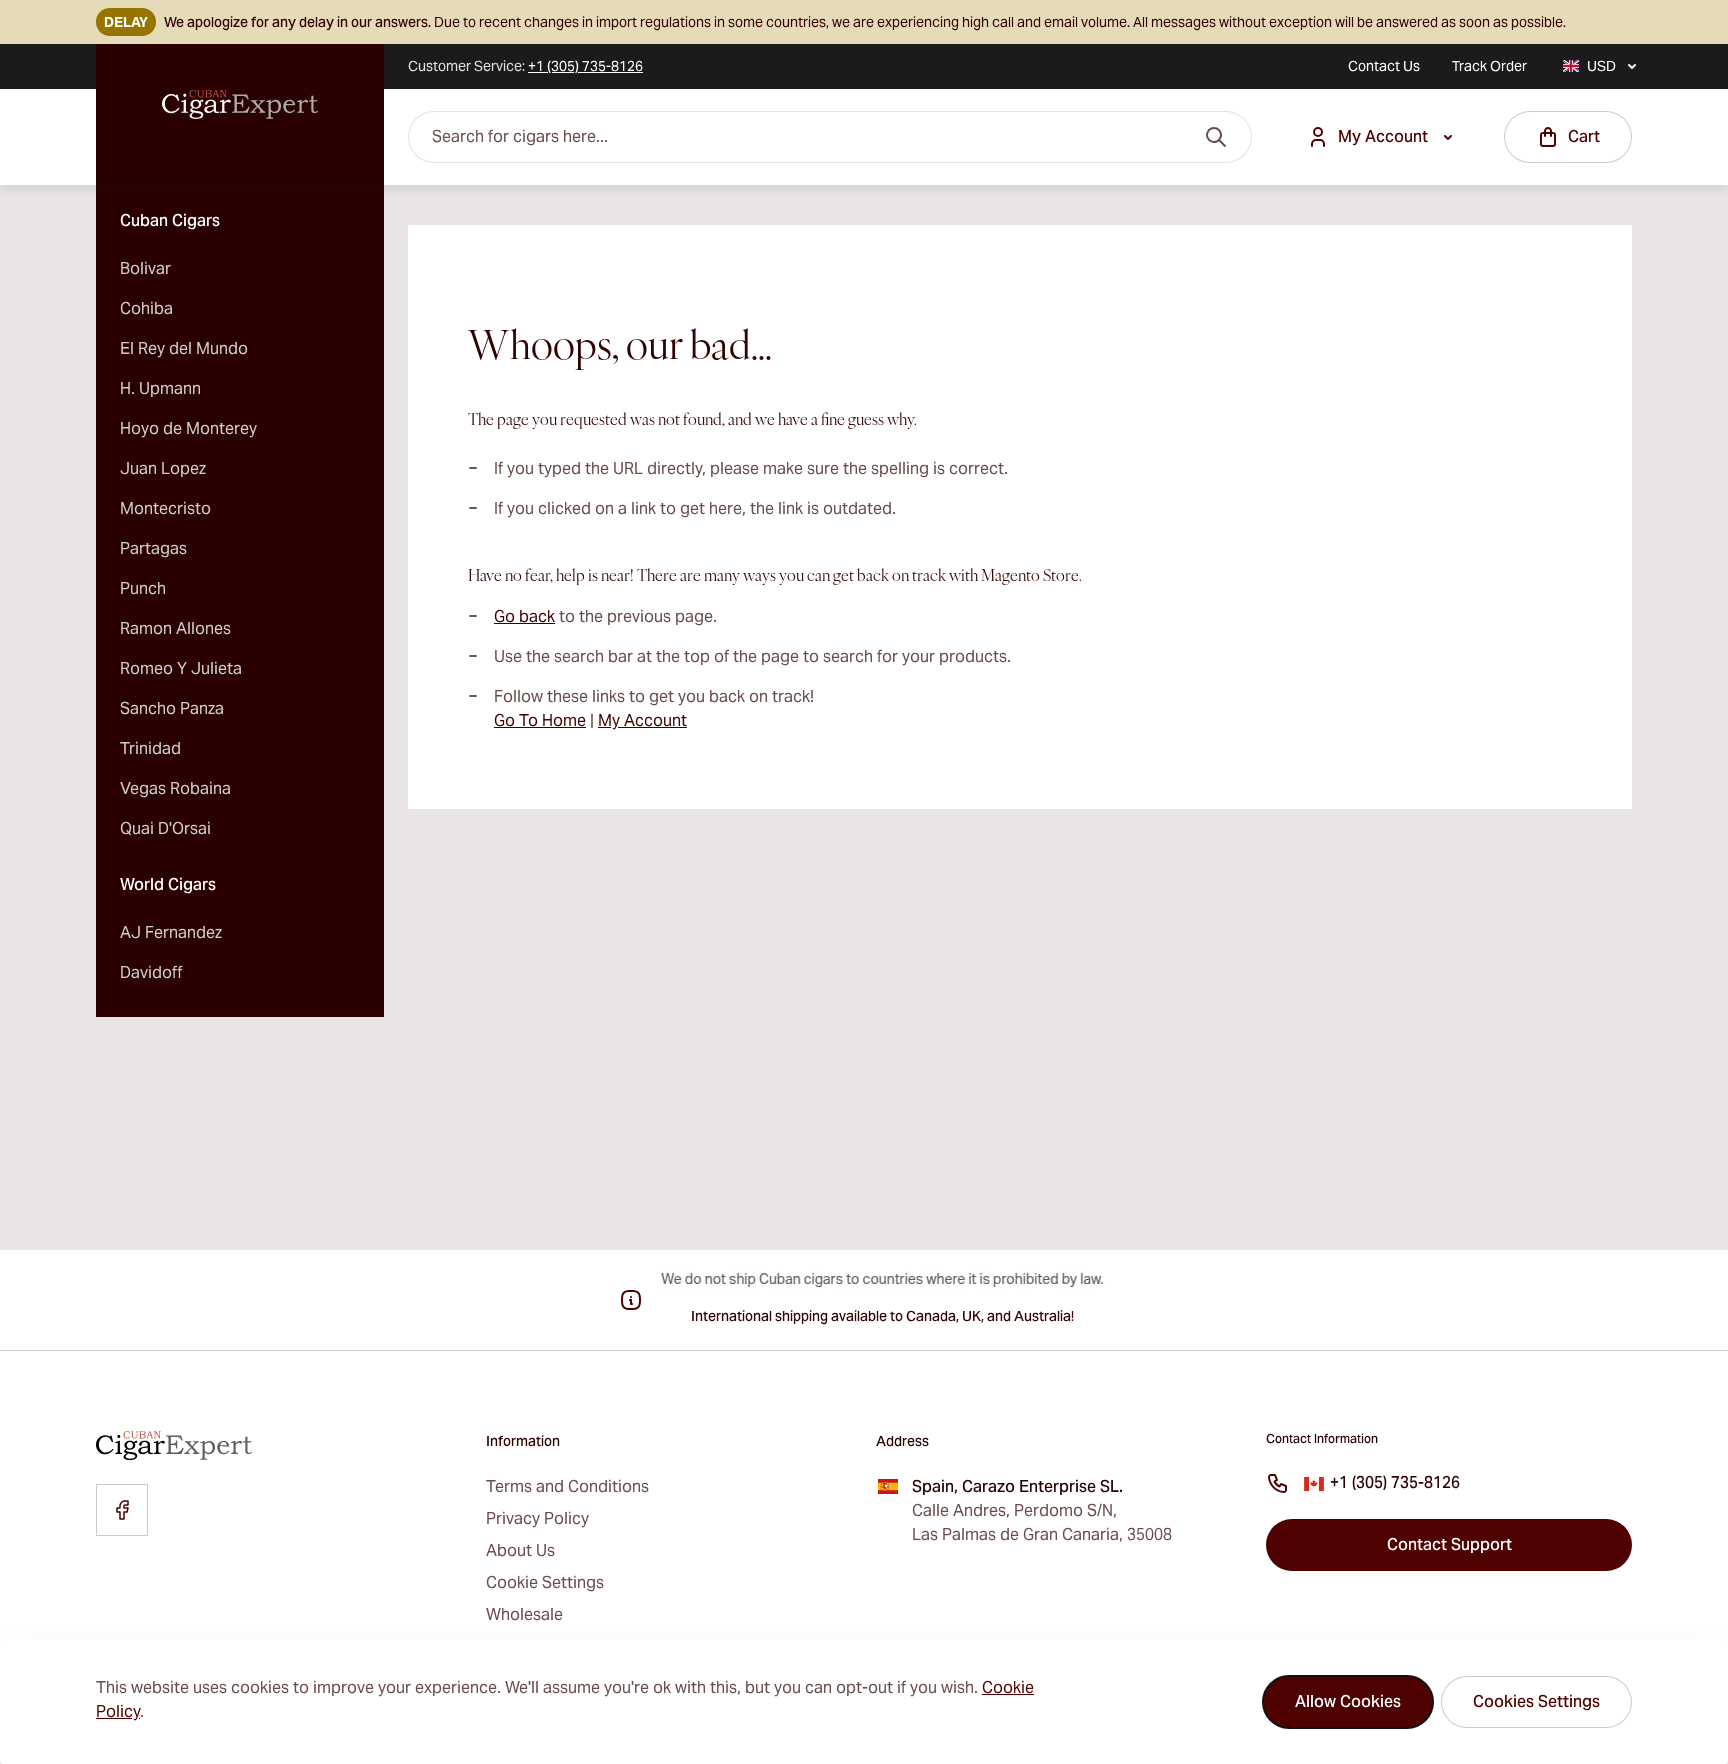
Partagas (153, 548)
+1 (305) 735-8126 (1395, 1482)
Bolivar (145, 268)
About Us (520, 1550)
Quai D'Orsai (165, 828)
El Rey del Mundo (184, 348)
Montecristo (165, 508)
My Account (642, 720)
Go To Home (540, 720)
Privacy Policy (537, 1518)
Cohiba (146, 308)
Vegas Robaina (175, 788)
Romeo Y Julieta (181, 668)
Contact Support (1449, 1544)
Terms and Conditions (567, 1486)
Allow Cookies (1348, 1701)
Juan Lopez (163, 468)
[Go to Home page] (240, 105)
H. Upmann (160, 388)
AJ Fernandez (171, 932)
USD (1601, 66)
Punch (143, 588)
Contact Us (1384, 66)
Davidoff (151, 972)
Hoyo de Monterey (188, 428)
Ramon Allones (175, 628)
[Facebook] (122, 1510)
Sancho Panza (172, 708)
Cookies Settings (1536, 1701)
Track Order (1489, 66)
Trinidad (150, 748)
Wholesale (524, 1614)
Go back (524, 616)
